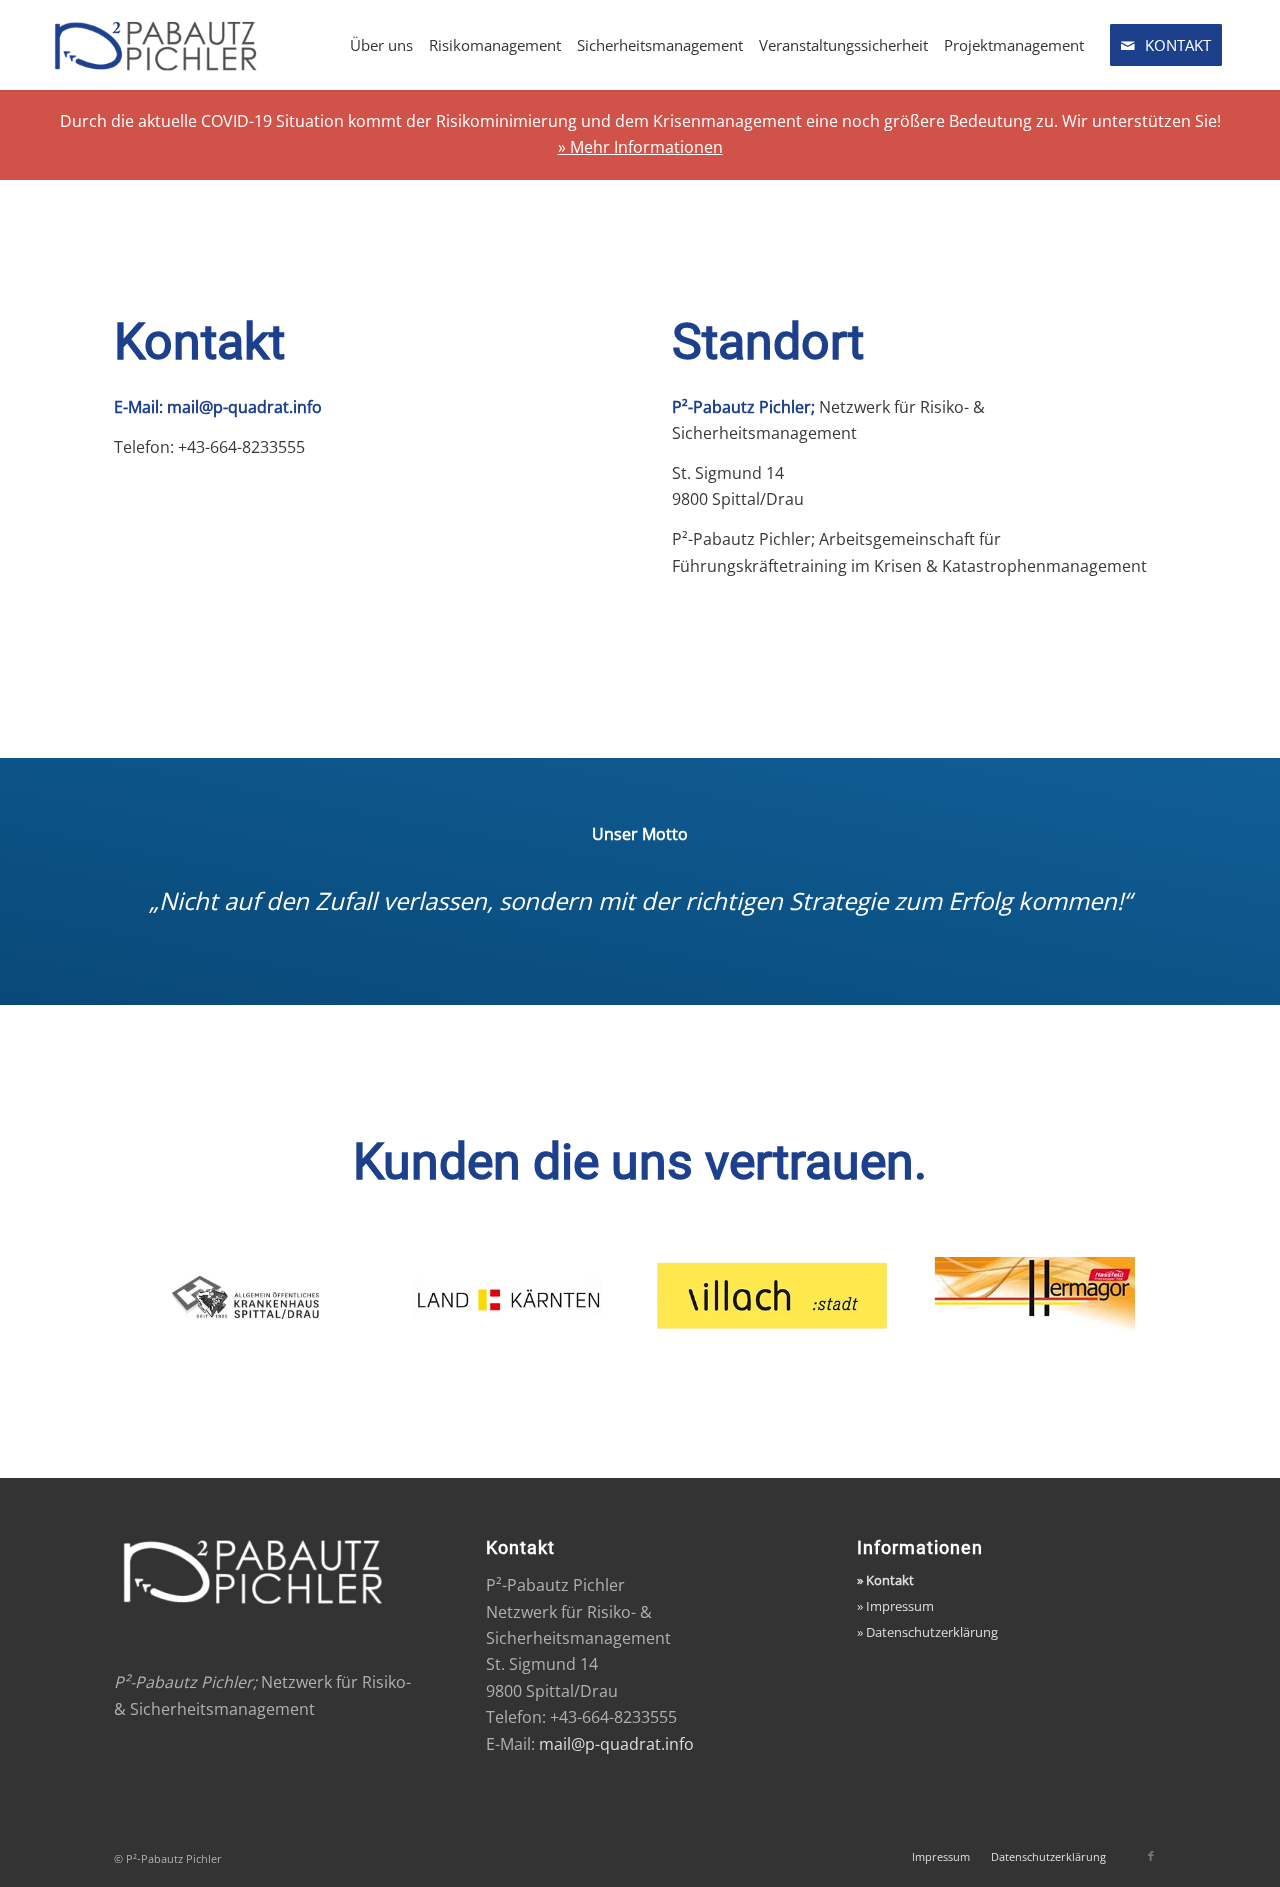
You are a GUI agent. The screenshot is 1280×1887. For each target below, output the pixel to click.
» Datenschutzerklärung (927, 1632)
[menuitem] (381, 45)
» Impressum (895, 1606)
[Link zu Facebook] (1151, 1856)
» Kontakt (885, 1580)
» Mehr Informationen (640, 147)
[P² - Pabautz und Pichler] (194, 45)
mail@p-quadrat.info (244, 407)
